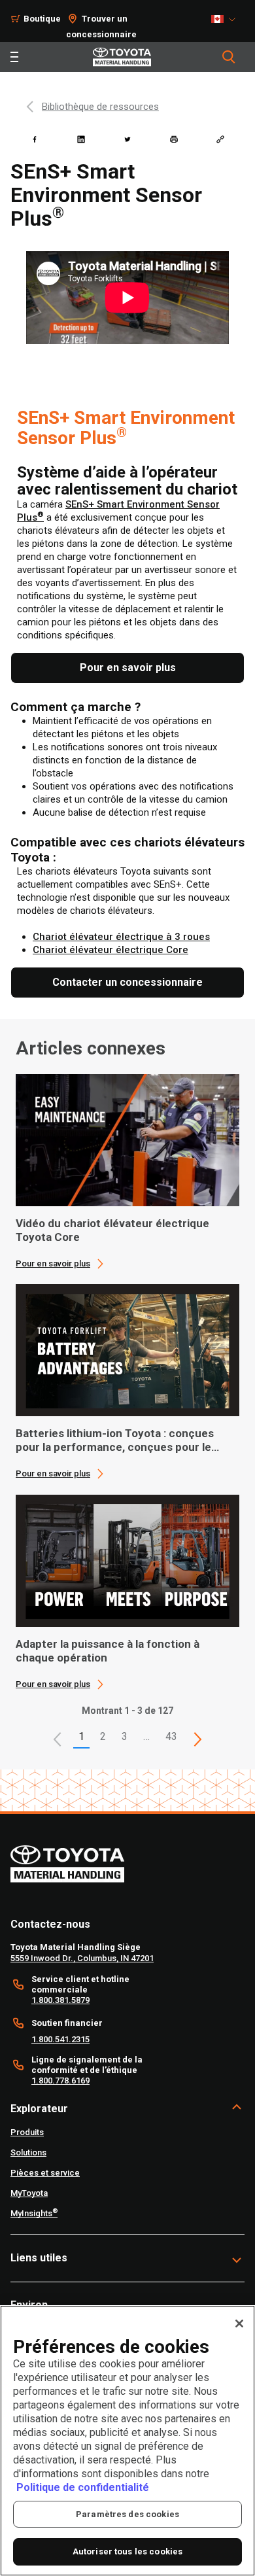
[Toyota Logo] (122, 57)
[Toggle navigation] (14, 57)
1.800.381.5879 (60, 2000)
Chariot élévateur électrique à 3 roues (121, 937)
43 (171, 1736)
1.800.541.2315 (60, 2039)
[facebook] (35, 139)
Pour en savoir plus (53, 1263)
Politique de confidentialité (83, 2487)
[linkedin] (81, 139)
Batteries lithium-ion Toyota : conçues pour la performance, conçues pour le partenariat (115, 1440)
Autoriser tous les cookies (127, 2551)
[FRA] (227, 19)
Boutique (42, 19)
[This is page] (198, 1739)
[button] (58, 1739)
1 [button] (81, 1736)
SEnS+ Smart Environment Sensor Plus (126, 428)
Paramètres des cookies (127, 2514)
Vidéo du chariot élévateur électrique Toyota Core (112, 1230)
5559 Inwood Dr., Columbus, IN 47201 (82, 1958)
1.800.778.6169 (60, 2080)
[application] (127, 1172)
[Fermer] (239, 2324)
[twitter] (127, 139)
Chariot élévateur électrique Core (110, 950)
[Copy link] (220, 139)
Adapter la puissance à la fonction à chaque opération (108, 1651)
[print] (174, 139)
